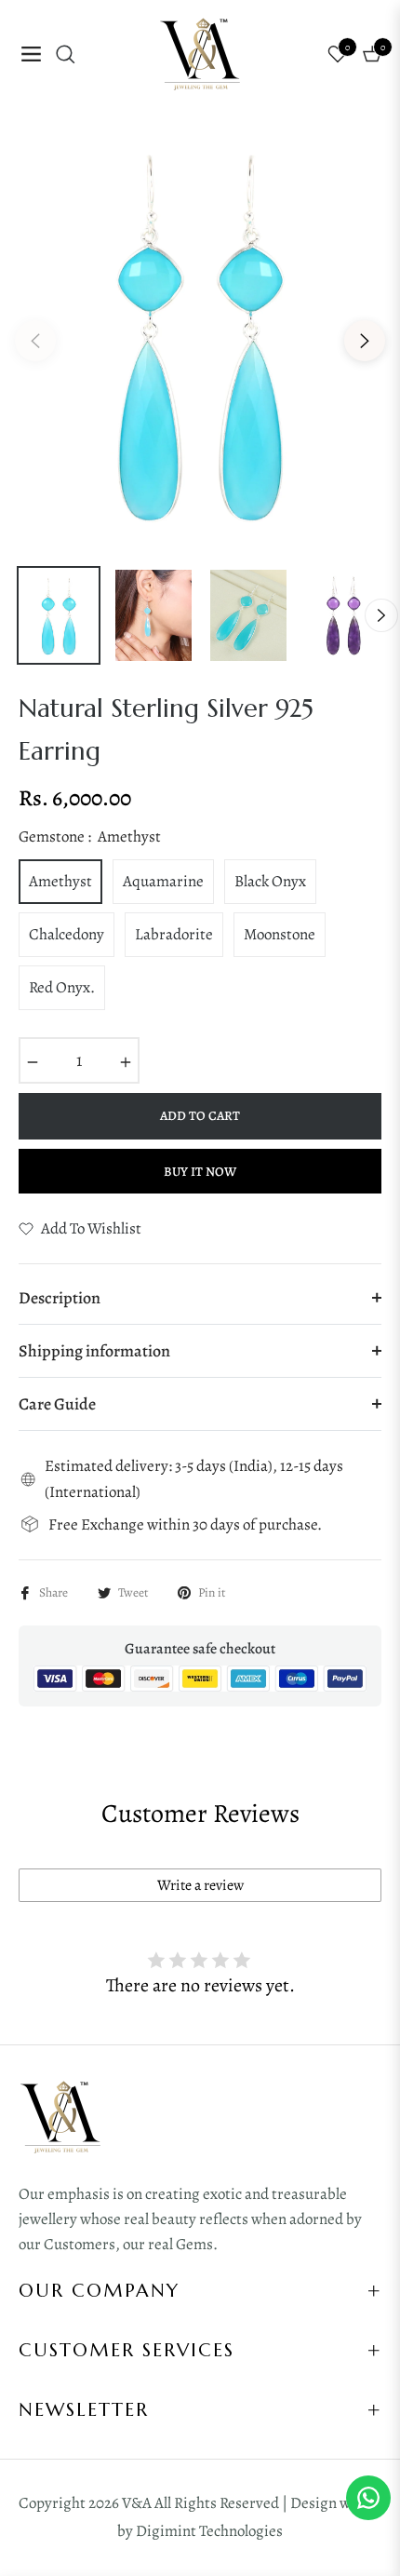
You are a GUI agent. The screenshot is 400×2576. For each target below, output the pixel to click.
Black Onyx (270, 881)
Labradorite (174, 934)
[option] (200, 333)
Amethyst (60, 881)
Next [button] (365, 341)
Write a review (200, 1885)
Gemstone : (90, 836)
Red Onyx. (62, 987)
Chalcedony (67, 934)
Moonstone (280, 934)
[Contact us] (368, 2498)
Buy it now (200, 1172)
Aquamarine (163, 881)
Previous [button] (35, 341)
